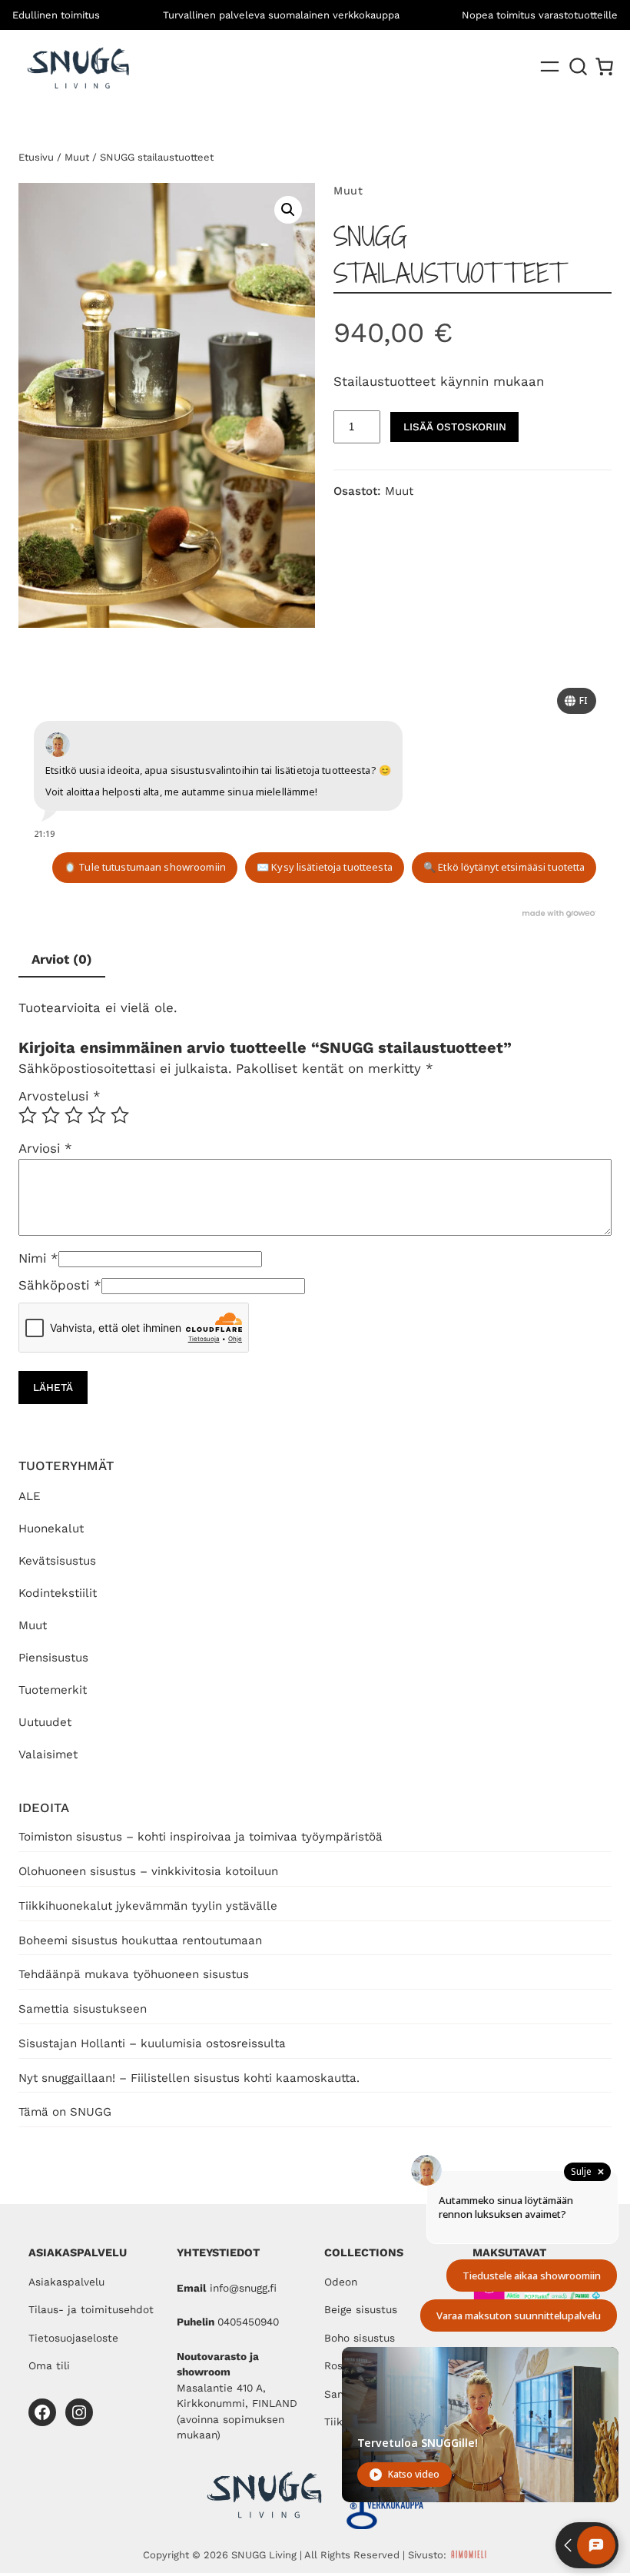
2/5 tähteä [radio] (51, 1115)
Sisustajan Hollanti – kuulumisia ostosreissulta (152, 2043)
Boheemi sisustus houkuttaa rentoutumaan (140, 1940)
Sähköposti (60, 1285)
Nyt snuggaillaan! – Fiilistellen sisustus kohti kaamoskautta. (189, 2078)
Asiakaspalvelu (66, 2282)
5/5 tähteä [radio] (120, 1115)
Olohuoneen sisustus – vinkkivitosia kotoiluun (148, 1871)
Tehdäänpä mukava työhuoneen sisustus (134, 1974)
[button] (288, 210)
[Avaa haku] (579, 67)
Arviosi (45, 1148)
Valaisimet (48, 1754)
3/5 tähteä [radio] (74, 1115)
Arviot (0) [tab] (62, 959)
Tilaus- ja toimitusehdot (91, 2309)
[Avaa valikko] (550, 66)
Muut (33, 1625)
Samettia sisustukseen (83, 2009)
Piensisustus (53, 1658)
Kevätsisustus (57, 1561)
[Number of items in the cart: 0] (604, 66)
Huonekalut (51, 1529)
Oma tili (49, 2365)
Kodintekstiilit (58, 1593)
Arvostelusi (60, 1096)
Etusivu (36, 157)
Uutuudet (45, 1722)
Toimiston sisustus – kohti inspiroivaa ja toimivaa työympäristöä (201, 1837)
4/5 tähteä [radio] (97, 1115)
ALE (30, 1496)
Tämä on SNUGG (65, 2112)
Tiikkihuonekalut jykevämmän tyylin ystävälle (148, 1906)
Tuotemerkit (53, 1690)
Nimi (38, 1258)
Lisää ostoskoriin (455, 427)
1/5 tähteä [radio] (28, 1115)
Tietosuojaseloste (73, 2338)
